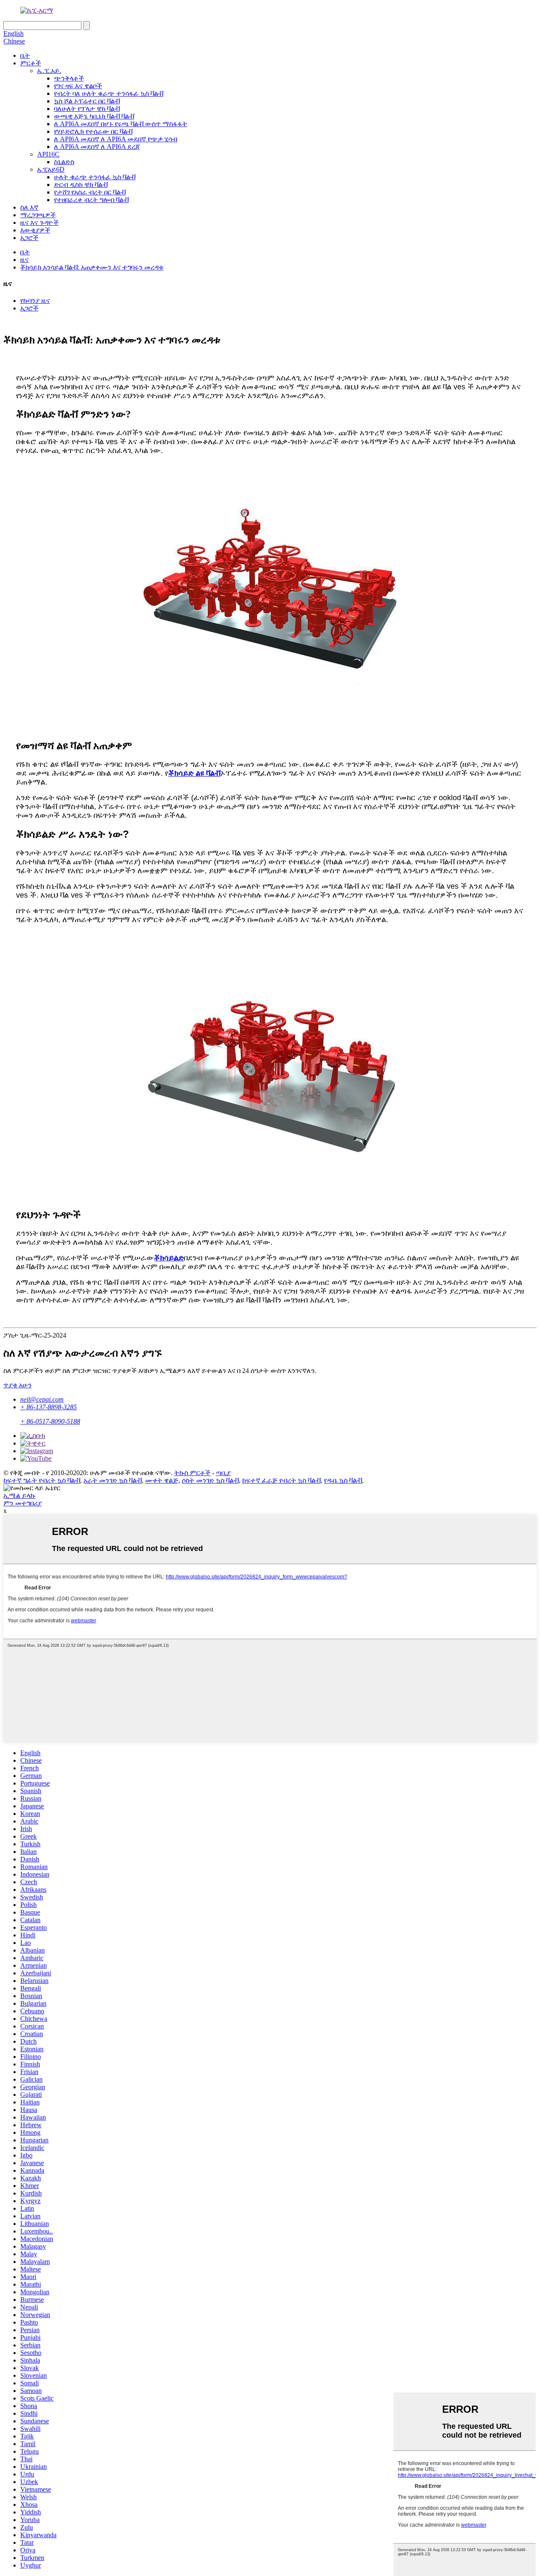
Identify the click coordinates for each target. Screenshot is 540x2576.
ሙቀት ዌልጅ (162, 1480)
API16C (48, 154)
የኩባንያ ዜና (35, 301)
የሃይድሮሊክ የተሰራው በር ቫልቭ (93, 131)
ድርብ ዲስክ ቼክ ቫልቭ (81, 185)
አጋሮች (29, 238)
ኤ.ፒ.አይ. (49, 71)
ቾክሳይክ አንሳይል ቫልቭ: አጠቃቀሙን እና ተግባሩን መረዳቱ (92, 267)
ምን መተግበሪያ (23, 1503)
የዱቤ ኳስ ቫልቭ (343, 1480)
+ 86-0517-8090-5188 (50, 1421)
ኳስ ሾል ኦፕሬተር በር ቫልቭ (87, 101)
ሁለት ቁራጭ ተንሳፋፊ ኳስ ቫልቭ (95, 177)
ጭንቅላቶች (69, 78)
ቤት (25, 55)
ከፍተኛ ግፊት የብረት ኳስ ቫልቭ (42, 1480)
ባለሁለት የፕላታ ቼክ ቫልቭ (87, 109)
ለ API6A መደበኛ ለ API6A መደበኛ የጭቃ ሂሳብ (116, 139)
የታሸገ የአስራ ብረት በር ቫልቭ (90, 192)
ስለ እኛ (29, 207)
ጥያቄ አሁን (18, 1385)
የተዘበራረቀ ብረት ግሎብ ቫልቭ (91, 200)
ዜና (24, 260)
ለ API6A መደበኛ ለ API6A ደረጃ (97, 147)
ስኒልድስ (64, 162)
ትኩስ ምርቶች (192, 1473)
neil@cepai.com (42, 1399)
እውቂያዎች (35, 230)
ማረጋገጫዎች (38, 215)
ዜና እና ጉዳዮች (39, 223)
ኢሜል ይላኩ (19, 1496)
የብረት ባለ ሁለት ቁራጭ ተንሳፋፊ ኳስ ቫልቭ (109, 93)
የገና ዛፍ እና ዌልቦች (78, 86)
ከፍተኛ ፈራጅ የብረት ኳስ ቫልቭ (281, 1480)
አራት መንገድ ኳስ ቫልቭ (113, 1480)
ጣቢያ (223, 1473)
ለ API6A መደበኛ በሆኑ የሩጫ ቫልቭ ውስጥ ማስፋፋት (121, 124)
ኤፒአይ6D (51, 169)
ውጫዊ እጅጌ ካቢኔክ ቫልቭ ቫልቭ (94, 116)
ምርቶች (31, 63)
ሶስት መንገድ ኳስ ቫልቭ (210, 1480)
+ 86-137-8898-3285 (49, 1407)
